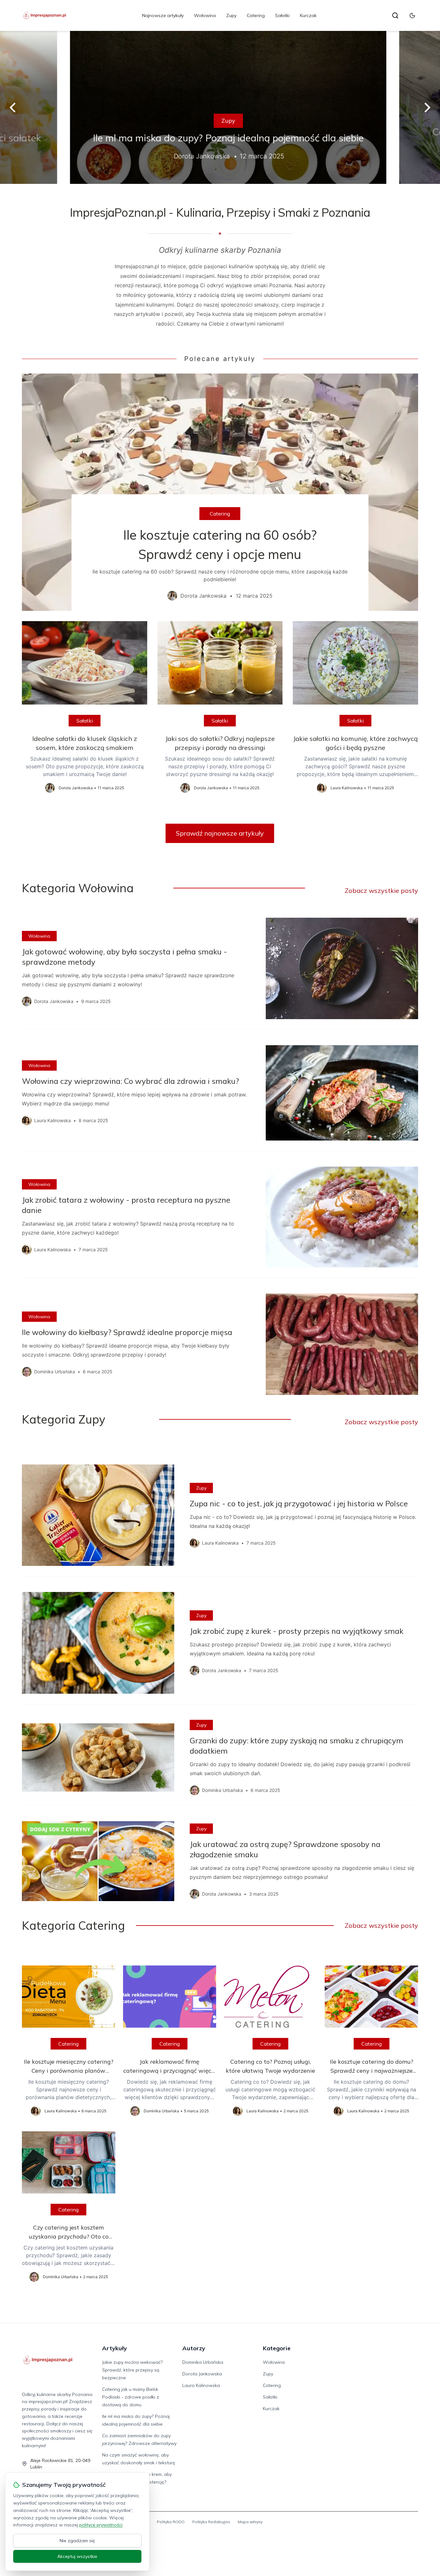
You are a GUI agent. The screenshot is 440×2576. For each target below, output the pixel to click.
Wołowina (205, 15)
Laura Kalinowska (201, 2385)
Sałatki (282, 15)
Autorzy (194, 2348)
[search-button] (395, 15)
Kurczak (308, 15)
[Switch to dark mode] (412, 15)
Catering (256, 15)
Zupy (231, 15)
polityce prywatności (101, 2525)
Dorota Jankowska (202, 2374)
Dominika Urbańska (203, 2362)
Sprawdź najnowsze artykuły (220, 833)
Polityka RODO (171, 2522)
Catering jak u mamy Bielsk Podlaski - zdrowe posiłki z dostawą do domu (131, 2397)
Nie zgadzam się (77, 2541)
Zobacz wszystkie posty (381, 890)
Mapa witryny (250, 2522)
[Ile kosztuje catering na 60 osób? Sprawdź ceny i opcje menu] (220, 492)
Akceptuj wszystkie (77, 2556)
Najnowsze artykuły (163, 15)
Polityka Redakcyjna (211, 2522)
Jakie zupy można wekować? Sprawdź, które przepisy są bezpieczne (132, 2370)
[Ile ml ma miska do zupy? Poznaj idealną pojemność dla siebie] (220, 107)
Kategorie (277, 2348)
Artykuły (115, 2348)
